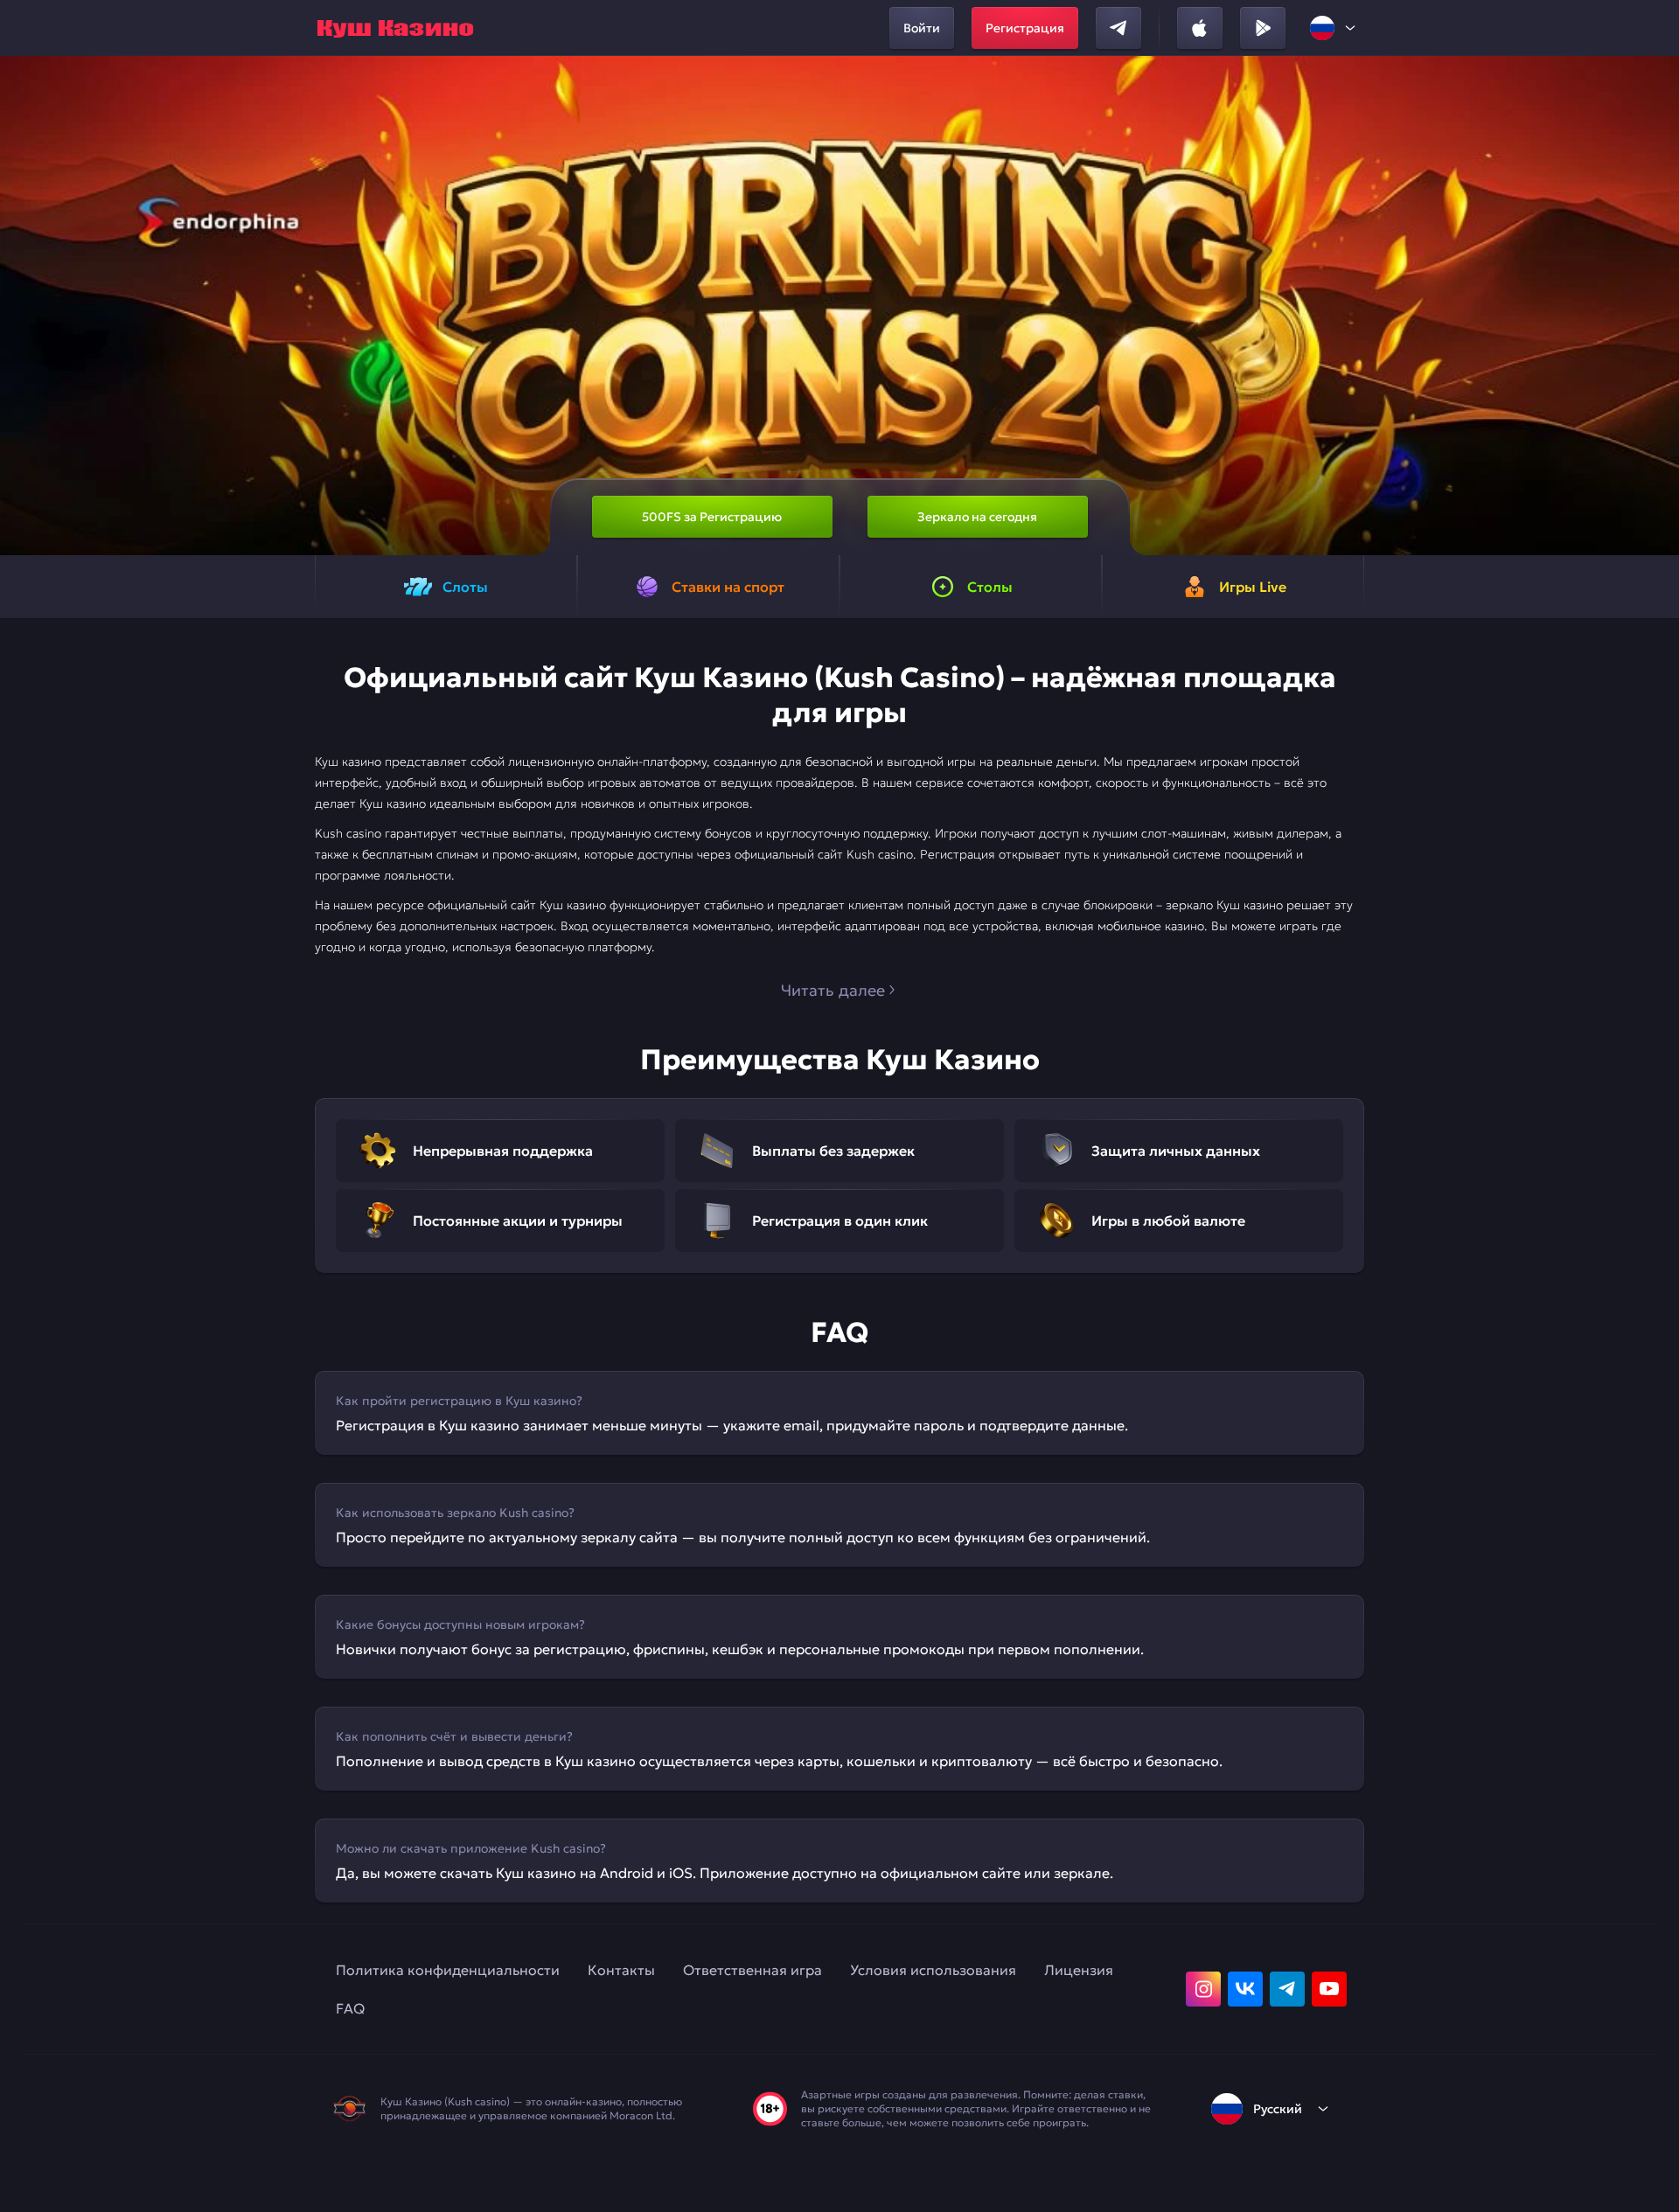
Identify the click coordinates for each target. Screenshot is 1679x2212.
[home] (395, 28)
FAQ (350, 2008)
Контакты (621, 1970)
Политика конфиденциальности (448, 1970)
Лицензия (1079, 1970)
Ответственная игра (752, 1970)
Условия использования (933, 1970)
